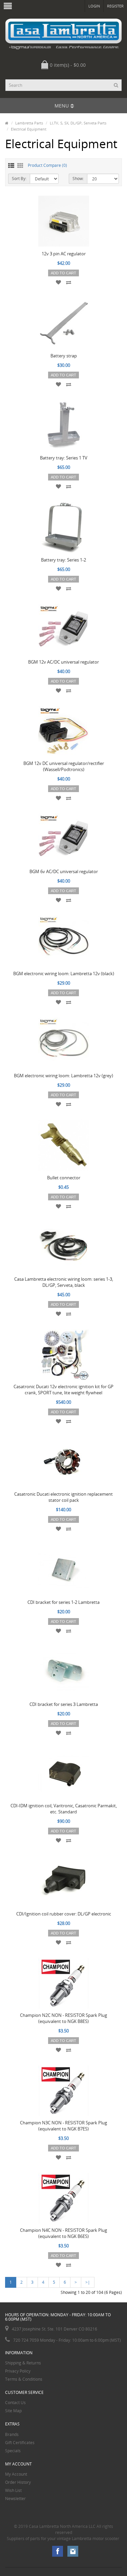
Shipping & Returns (23, 2363)
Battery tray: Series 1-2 (63, 560)
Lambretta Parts (29, 123)
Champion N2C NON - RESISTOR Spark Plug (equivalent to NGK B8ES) (63, 2018)
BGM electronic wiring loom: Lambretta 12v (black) (64, 974)
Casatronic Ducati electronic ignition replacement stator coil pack (63, 1497)
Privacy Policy (18, 2371)
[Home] (7, 123)
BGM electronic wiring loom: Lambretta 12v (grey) (63, 1076)
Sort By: (19, 179)
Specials (13, 2451)
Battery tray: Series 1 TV (64, 458)
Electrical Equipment (29, 129)
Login (94, 6)
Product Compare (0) (47, 165)
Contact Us (15, 2403)
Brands (12, 2434)
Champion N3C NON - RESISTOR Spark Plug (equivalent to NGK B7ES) (63, 2126)
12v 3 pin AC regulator (64, 254)
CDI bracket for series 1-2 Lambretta (63, 1602)
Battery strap (64, 356)
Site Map (13, 2411)
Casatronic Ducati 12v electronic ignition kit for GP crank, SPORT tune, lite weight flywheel (63, 1390)
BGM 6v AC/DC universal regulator (64, 871)
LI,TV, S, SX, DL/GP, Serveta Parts (78, 123)
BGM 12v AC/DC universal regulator (63, 662)
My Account (16, 2474)
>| (88, 2282)
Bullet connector (64, 1178)
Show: (78, 179)
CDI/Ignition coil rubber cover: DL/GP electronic (64, 1914)
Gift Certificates (20, 2443)
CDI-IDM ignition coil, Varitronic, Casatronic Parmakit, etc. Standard (64, 1809)
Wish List (13, 2490)
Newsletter (15, 2499)
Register (115, 6)
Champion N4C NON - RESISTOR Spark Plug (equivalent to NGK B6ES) (63, 2233)
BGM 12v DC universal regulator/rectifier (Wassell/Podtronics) (64, 766)
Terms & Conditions (24, 2379)
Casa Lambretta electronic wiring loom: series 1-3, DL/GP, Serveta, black (64, 1282)
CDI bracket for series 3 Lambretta (64, 1704)
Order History (18, 2482)
